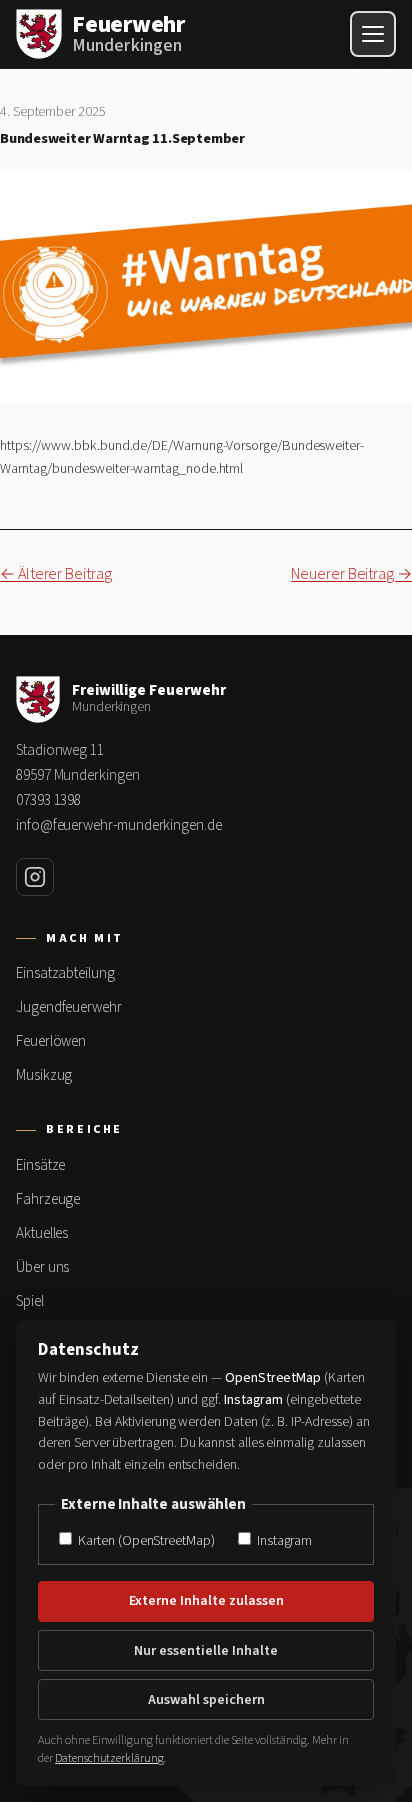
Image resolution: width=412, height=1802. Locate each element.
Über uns (42, 1267)
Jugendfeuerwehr (69, 1007)
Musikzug (44, 1075)
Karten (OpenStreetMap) (144, 1540)
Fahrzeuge (48, 1199)
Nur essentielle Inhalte (206, 1651)
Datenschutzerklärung (109, 1758)
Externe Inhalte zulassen (206, 1601)
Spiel (30, 1301)
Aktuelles (42, 1233)
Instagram (283, 1540)
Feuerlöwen (51, 1041)
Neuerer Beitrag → (351, 574)
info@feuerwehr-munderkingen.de (119, 825)
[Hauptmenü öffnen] (373, 34)
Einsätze (40, 1165)
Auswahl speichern (206, 1700)
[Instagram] (35, 877)
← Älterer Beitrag (56, 574)
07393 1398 (48, 800)
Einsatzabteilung (65, 973)
